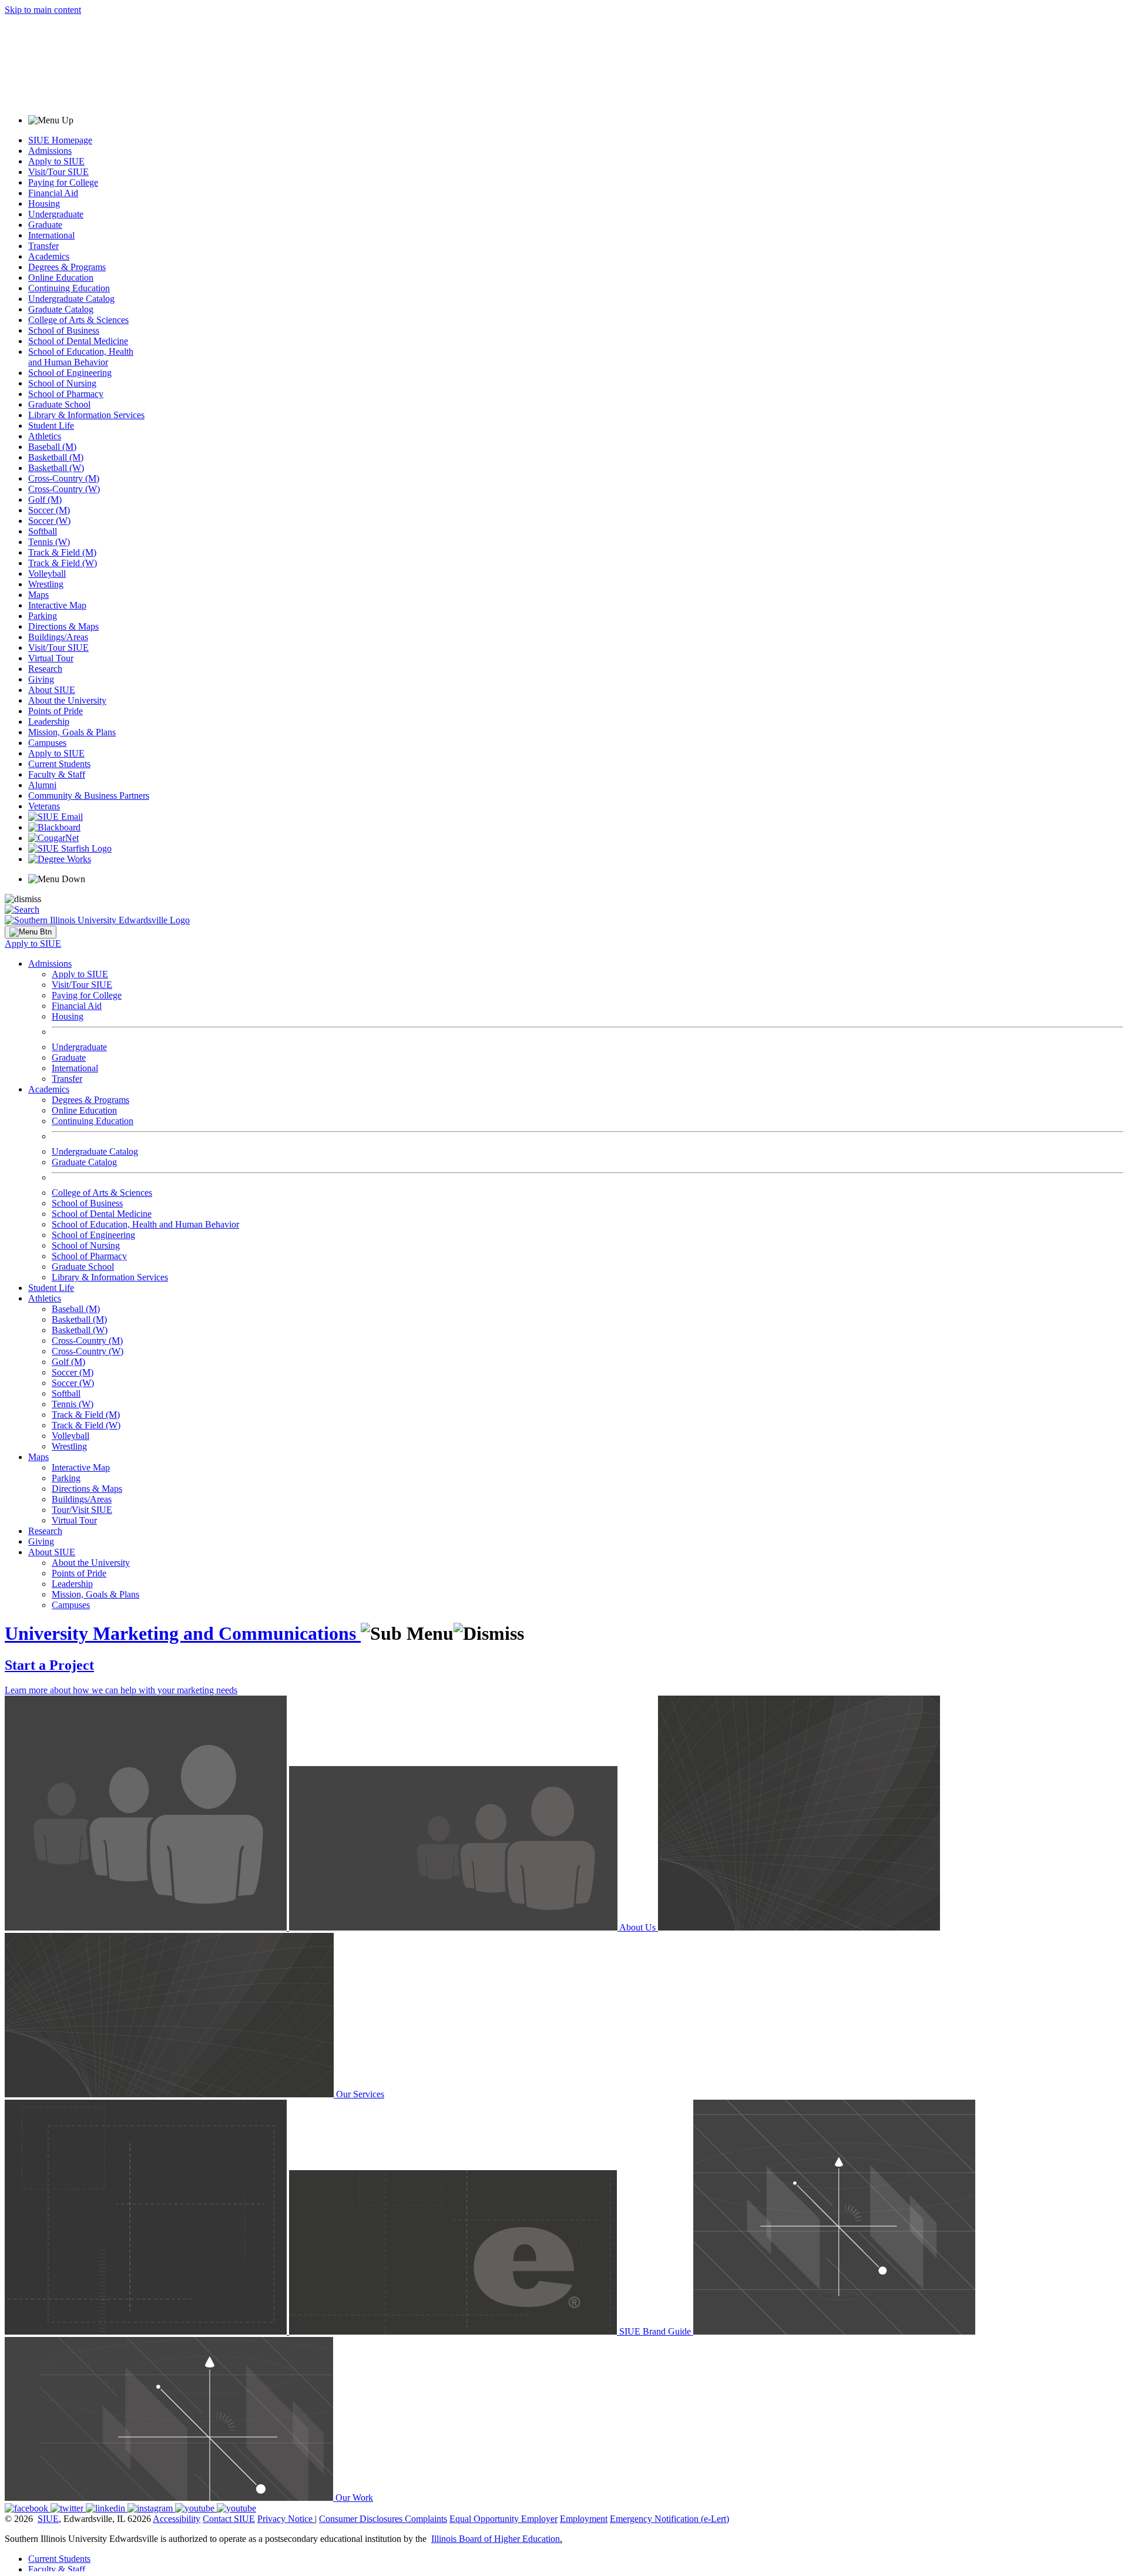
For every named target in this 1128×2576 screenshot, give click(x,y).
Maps (38, 595)
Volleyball (47, 574)
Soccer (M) (49, 510)
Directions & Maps (63, 626)
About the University (67, 700)
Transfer (43, 246)
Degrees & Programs (67, 267)
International (51, 235)
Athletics (45, 436)
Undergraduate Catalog (71, 299)
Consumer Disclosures (361, 2519)
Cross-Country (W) (64, 489)
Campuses (47, 743)
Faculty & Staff (57, 774)
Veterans (44, 806)
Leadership (49, 722)
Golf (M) (45, 500)
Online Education (61, 278)
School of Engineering (70, 373)
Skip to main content (43, 10)
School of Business (64, 330)
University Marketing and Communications (183, 1633)
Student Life (51, 426)
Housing (44, 204)
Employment (584, 2519)
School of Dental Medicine (78, 341)
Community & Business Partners (89, 796)
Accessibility (177, 2519)
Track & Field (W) (63, 563)
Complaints (426, 2519)
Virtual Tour (51, 658)
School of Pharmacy (66, 394)
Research (45, 669)
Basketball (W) (56, 468)
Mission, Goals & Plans (72, 732)
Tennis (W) (49, 542)
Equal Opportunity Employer (503, 2519)
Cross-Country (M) (64, 478)
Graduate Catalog (61, 309)
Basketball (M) (56, 457)
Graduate (45, 225)
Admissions (50, 151)
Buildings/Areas (58, 637)
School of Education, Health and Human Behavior (81, 357)
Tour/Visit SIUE (82, 1510)
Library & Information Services (86, 415)
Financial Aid (53, 193)
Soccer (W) (49, 521)
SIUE (48, 2519)
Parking (43, 616)
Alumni (42, 785)
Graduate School (59, 404)
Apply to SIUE (56, 161)
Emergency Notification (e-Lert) (669, 2519)
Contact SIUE (229, 2519)
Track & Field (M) (62, 552)
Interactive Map (57, 605)
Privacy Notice (285, 2519)
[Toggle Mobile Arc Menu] (31, 932)
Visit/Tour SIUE (58, 172)
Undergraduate (56, 214)
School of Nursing (62, 383)
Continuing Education (69, 288)
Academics (49, 256)
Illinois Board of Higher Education (496, 2539)
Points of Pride (56, 711)
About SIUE (52, 690)
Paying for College (63, 182)
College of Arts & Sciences (78, 320)
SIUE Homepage (60, 140)
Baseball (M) (52, 447)
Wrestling (46, 584)
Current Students (59, 764)
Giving (41, 679)
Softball (43, 531)
